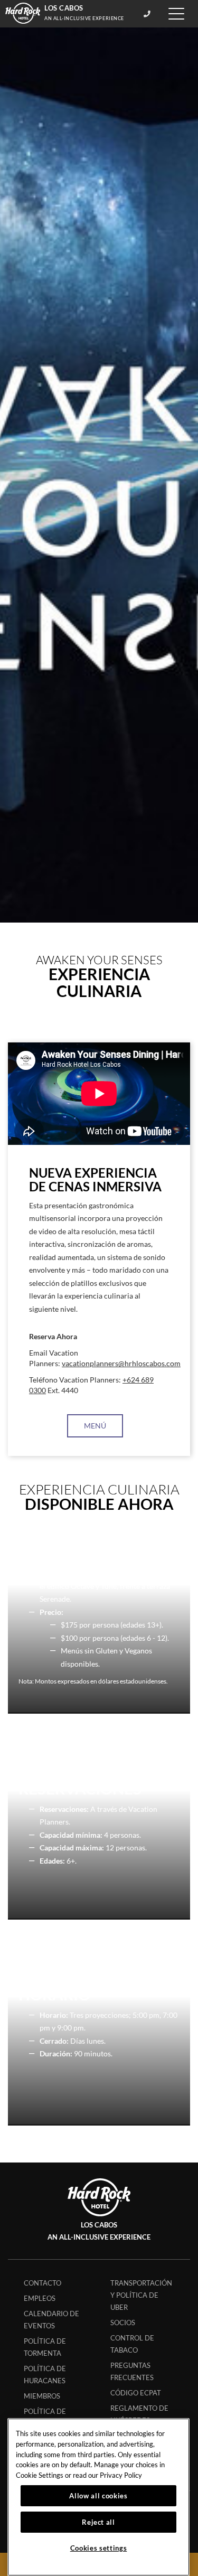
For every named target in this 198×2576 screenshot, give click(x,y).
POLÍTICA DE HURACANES (45, 2375)
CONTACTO (43, 2283)
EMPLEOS (40, 2298)
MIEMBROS (42, 2396)
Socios (123, 2323)
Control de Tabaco (132, 2344)
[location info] (149, 14)
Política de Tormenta (45, 2347)
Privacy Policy (121, 2475)
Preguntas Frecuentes (132, 2371)
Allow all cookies (98, 2496)
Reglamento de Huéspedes (139, 2414)
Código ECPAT (136, 2393)
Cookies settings (99, 2548)
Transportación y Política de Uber (141, 2295)
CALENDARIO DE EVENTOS (51, 2320)
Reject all (98, 2522)
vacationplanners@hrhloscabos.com (121, 1364)
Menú (95, 1426)
